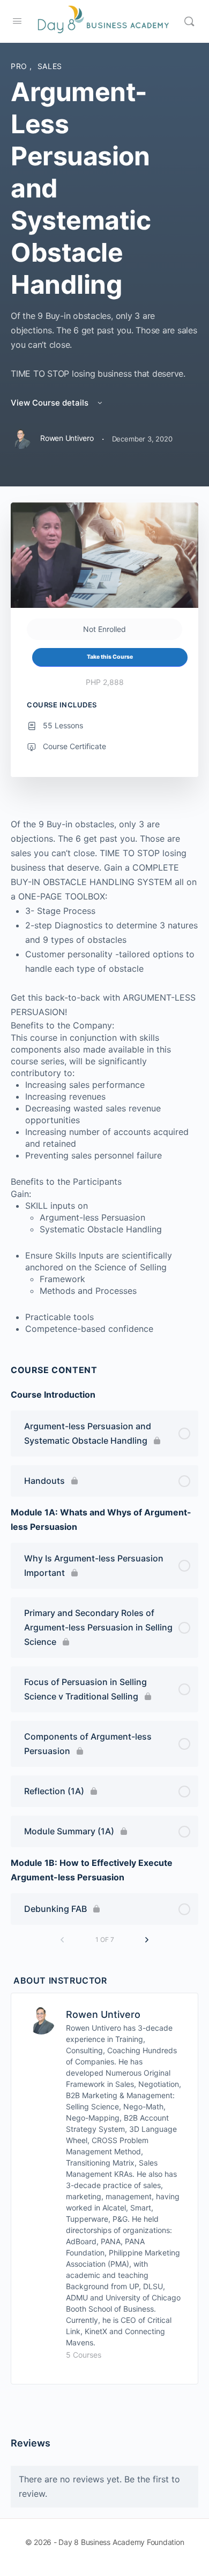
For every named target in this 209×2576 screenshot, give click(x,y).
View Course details (51, 403)
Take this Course (110, 657)
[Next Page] (147, 1940)
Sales (50, 66)
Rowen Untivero (103, 2014)
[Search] (189, 21)
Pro (20, 66)
